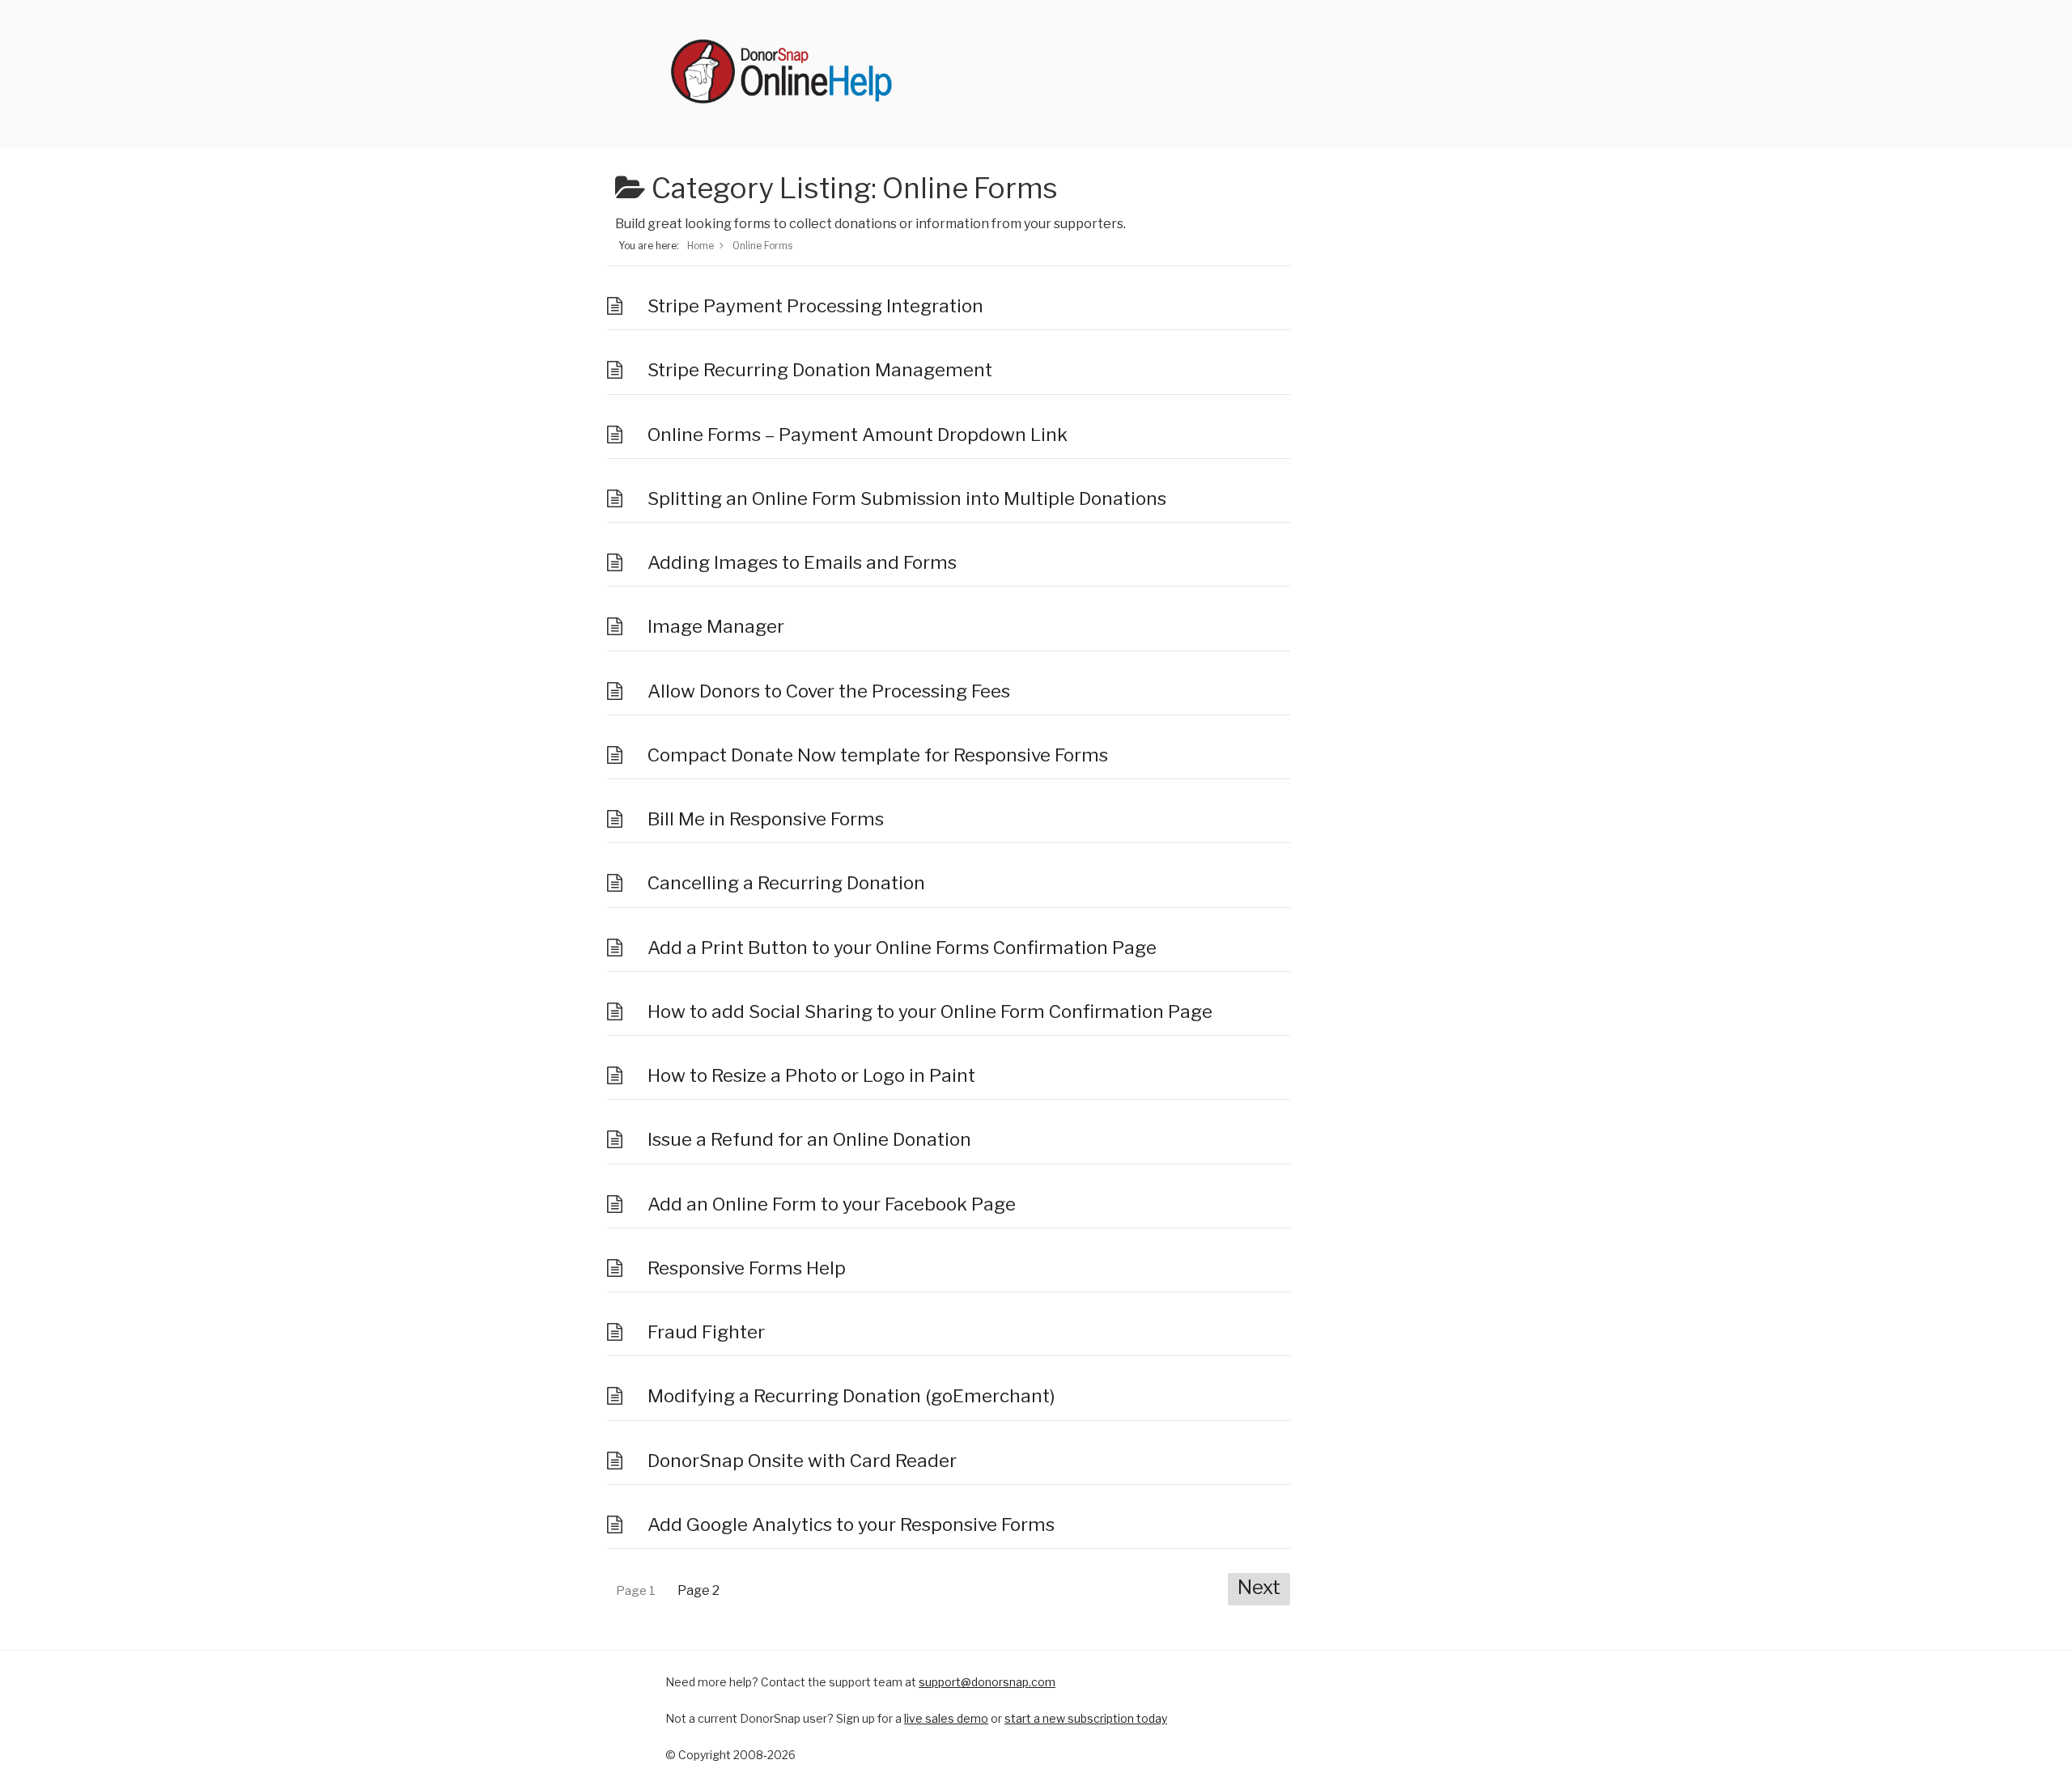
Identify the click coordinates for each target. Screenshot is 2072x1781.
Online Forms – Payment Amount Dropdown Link (858, 435)
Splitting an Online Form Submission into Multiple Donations (907, 498)
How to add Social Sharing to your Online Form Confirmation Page (930, 1011)
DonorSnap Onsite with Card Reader (802, 1461)
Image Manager (716, 626)
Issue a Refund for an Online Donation (809, 1139)
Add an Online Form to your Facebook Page (832, 1204)
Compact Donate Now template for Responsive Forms (878, 755)
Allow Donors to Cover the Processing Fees (829, 691)
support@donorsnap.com (987, 1682)
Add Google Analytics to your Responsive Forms (851, 1524)
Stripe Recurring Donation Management (820, 370)
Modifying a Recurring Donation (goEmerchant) (851, 1396)
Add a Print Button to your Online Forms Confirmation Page (902, 948)
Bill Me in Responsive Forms (766, 819)
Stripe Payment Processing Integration (815, 306)
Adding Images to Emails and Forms (802, 562)
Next (1259, 1587)
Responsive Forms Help (747, 1268)
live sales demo (946, 1718)
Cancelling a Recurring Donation (786, 883)
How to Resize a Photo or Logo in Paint (811, 1075)
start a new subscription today (1086, 1718)
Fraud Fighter (706, 1332)
